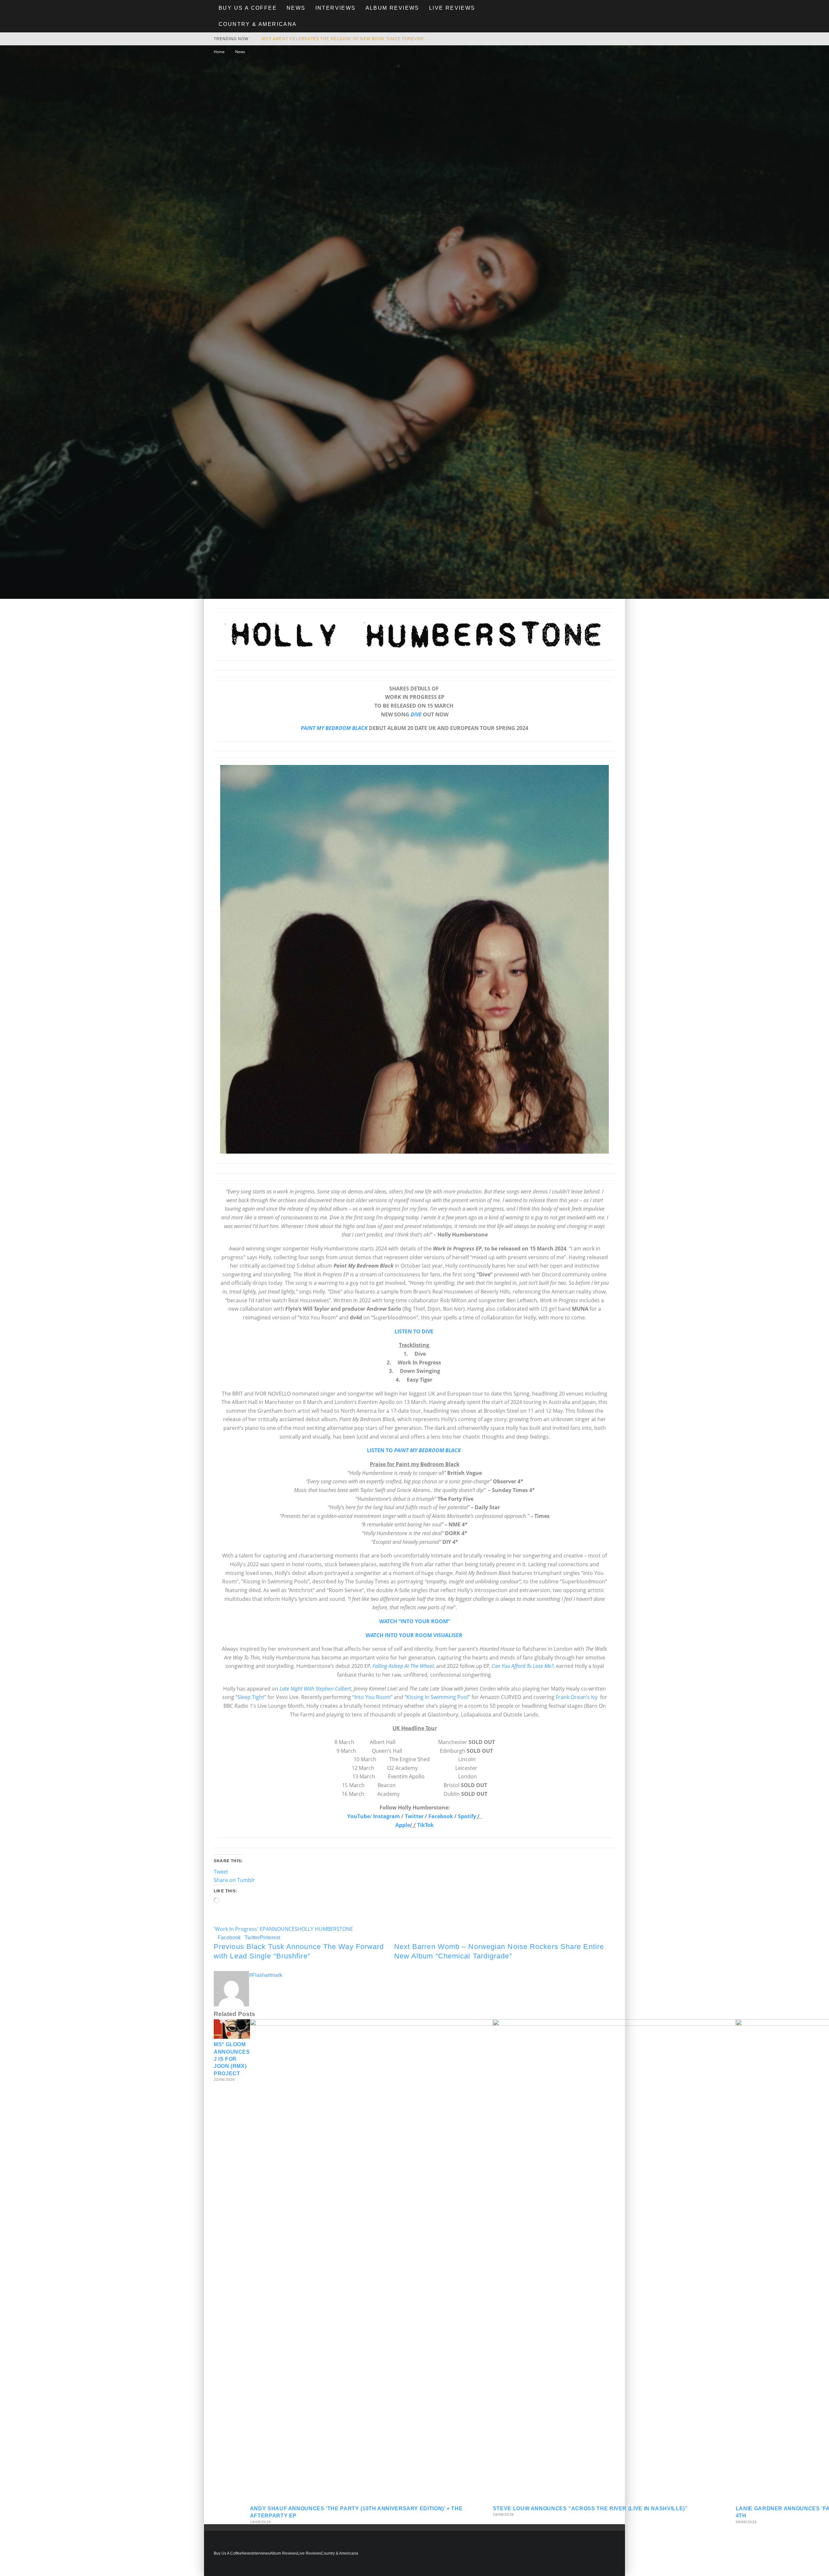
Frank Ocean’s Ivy (577, 1697)
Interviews (336, 8)
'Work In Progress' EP (240, 1929)
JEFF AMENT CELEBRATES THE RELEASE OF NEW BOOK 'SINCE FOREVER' (343, 39)
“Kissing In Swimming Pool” (438, 1697)
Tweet (221, 1872)
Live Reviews (452, 8)
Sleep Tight (251, 1697)
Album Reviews (392, 8)
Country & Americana (258, 24)
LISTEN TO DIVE (414, 1331)
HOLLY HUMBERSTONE (325, 1929)
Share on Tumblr (234, 1880)
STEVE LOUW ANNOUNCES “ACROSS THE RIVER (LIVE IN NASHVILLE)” (590, 2508)
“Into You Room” (372, 1697)
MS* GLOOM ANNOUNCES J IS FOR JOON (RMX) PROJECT (232, 2059)
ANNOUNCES (282, 1929)
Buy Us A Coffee (248, 8)
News (296, 8)
